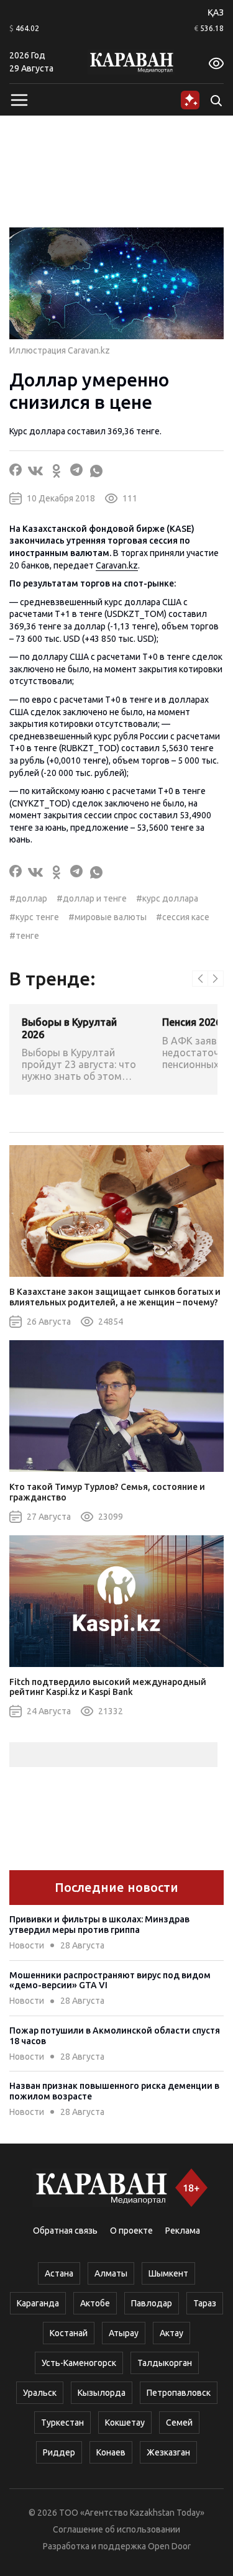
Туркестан (62, 2423)
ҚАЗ (216, 12)
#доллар (28, 898)
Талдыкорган (165, 2363)
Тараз (205, 2303)
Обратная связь (65, 2231)
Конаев (111, 2452)
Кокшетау (125, 2423)
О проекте (131, 2231)
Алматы (111, 2273)
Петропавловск (179, 2393)
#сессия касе (183, 917)
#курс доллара (167, 898)
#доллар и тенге (92, 898)
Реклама (183, 2231)
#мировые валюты (107, 917)
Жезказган (168, 2452)
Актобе (95, 2303)
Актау (171, 2333)
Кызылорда (102, 2393)
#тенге (24, 936)
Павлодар (152, 2303)
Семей (179, 2423)
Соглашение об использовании (116, 2529)
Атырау (124, 2333)
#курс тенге (34, 917)
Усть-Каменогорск (79, 2363)
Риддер (59, 2452)
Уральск (40, 2393)
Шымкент (168, 2273)
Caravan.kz (117, 565)
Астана (59, 2273)
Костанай (69, 2333)
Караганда (38, 2303)
